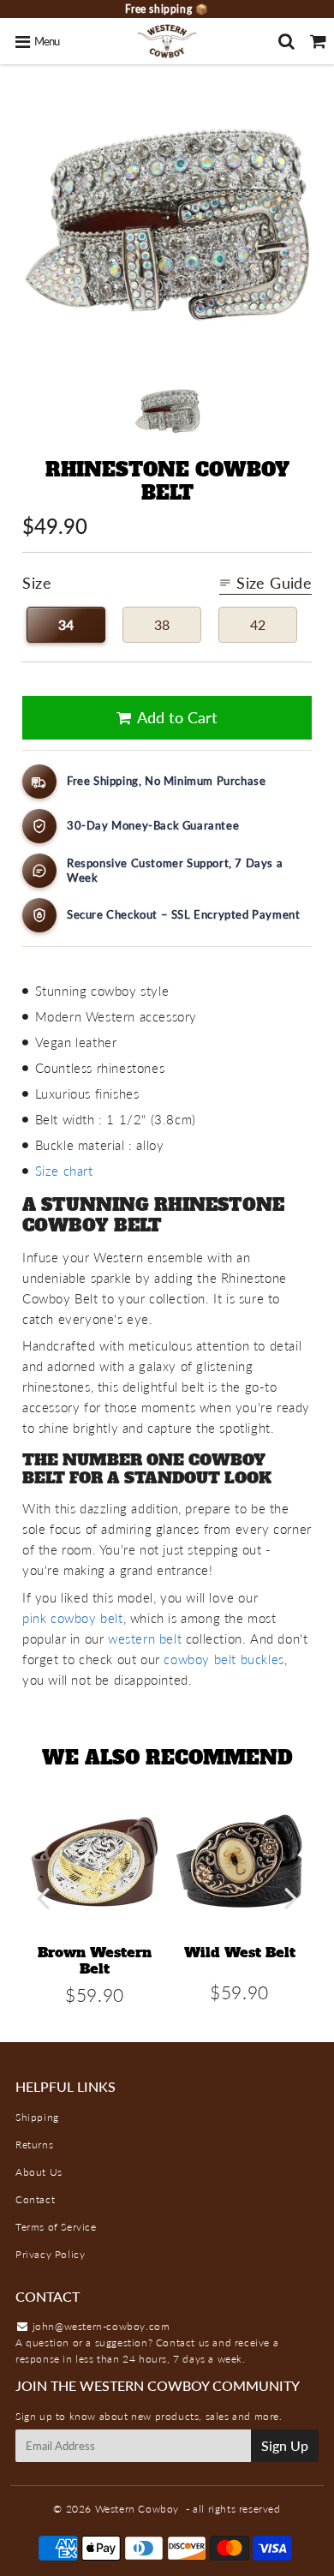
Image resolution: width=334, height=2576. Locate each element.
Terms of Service (56, 2227)
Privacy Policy (50, 2254)
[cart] (318, 41)
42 (258, 624)
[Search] (286, 41)
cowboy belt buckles (224, 1659)
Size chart (64, 1171)
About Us (39, 2172)
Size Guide (274, 583)
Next (291, 1898)
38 (162, 624)
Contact (35, 2199)
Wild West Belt (240, 1952)
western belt (145, 1638)
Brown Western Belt (95, 1960)
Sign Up (285, 2445)
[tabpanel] (167, 411)
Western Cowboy (137, 2509)
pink (34, 1618)
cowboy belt (84, 1618)
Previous (43, 1898)
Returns (34, 2145)
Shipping (37, 2117)
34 (66, 624)
